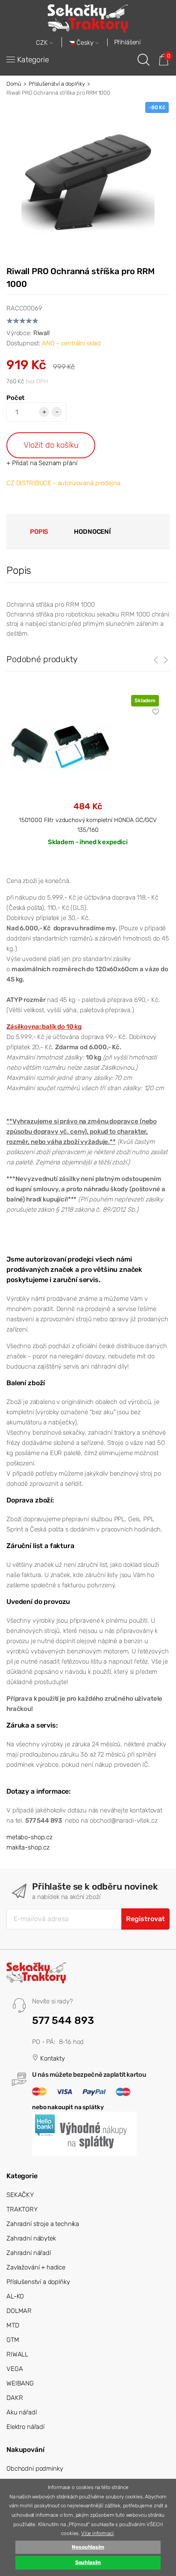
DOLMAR (19, 2311)
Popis (39, 532)
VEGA (15, 2369)
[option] (88, 777)
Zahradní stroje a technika (43, 2224)
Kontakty (52, 2058)
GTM (13, 2340)
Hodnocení (92, 532)
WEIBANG (20, 2383)
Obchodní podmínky (35, 2469)
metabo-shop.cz (29, 1837)
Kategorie (33, 60)
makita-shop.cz (28, 1847)
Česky (85, 43)
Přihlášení (128, 42)
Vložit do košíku (51, 445)
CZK (43, 43)
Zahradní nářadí (29, 2253)
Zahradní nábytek (31, 2238)
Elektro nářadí (25, 2427)
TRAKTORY (22, 2209)
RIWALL (17, 2354)
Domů (14, 84)
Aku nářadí (22, 2412)
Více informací (97, 2533)
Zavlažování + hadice (36, 2267)
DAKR (15, 2398)
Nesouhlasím (88, 2547)
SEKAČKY (20, 2195)
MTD (13, 2325)
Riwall (41, 333)
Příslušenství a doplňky (57, 84)
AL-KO (15, 2296)
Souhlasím (88, 2562)
